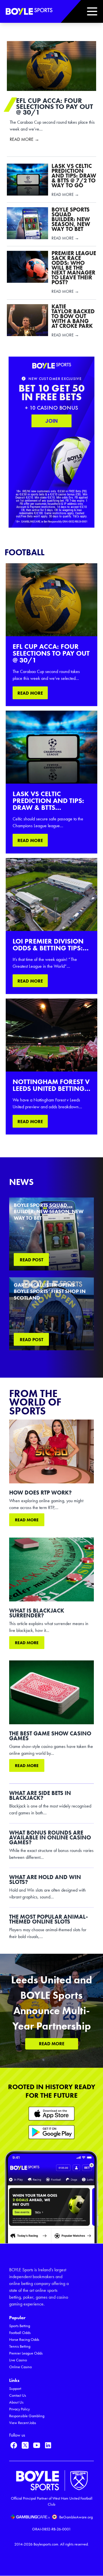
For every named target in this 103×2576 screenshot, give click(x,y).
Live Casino (18, 2360)
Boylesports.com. (46, 2544)
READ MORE (30, 693)
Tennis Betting (20, 2346)
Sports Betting (20, 2326)
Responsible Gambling (27, 2416)
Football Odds (20, 2333)
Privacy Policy (19, 2409)
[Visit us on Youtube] (37, 2445)
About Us (16, 2402)
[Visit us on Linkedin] (48, 2445)
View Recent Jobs (23, 2423)
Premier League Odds (26, 2353)
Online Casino (20, 2367)
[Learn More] (51, 2114)
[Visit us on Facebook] (14, 2445)
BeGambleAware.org (76, 2517)
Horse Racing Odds (24, 2340)
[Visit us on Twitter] (25, 2445)
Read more (27, 1520)
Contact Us (18, 2395)
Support (15, 2389)
